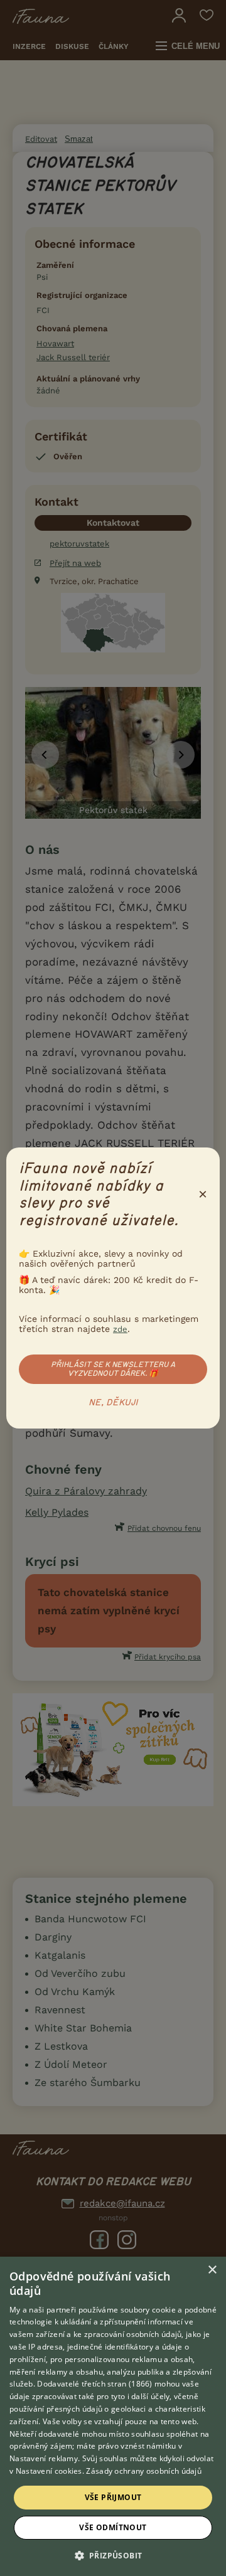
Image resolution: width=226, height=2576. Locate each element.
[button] (113, 2555)
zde (120, 1329)
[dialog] (113, 2416)
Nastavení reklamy (44, 2458)
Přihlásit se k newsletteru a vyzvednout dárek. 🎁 (113, 1369)
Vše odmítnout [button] (113, 2527)
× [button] (212, 2270)
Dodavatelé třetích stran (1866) (94, 2384)
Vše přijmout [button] (113, 2497)
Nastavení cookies (49, 2471)
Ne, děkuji (113, 1403)
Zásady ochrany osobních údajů (144, 2471)
